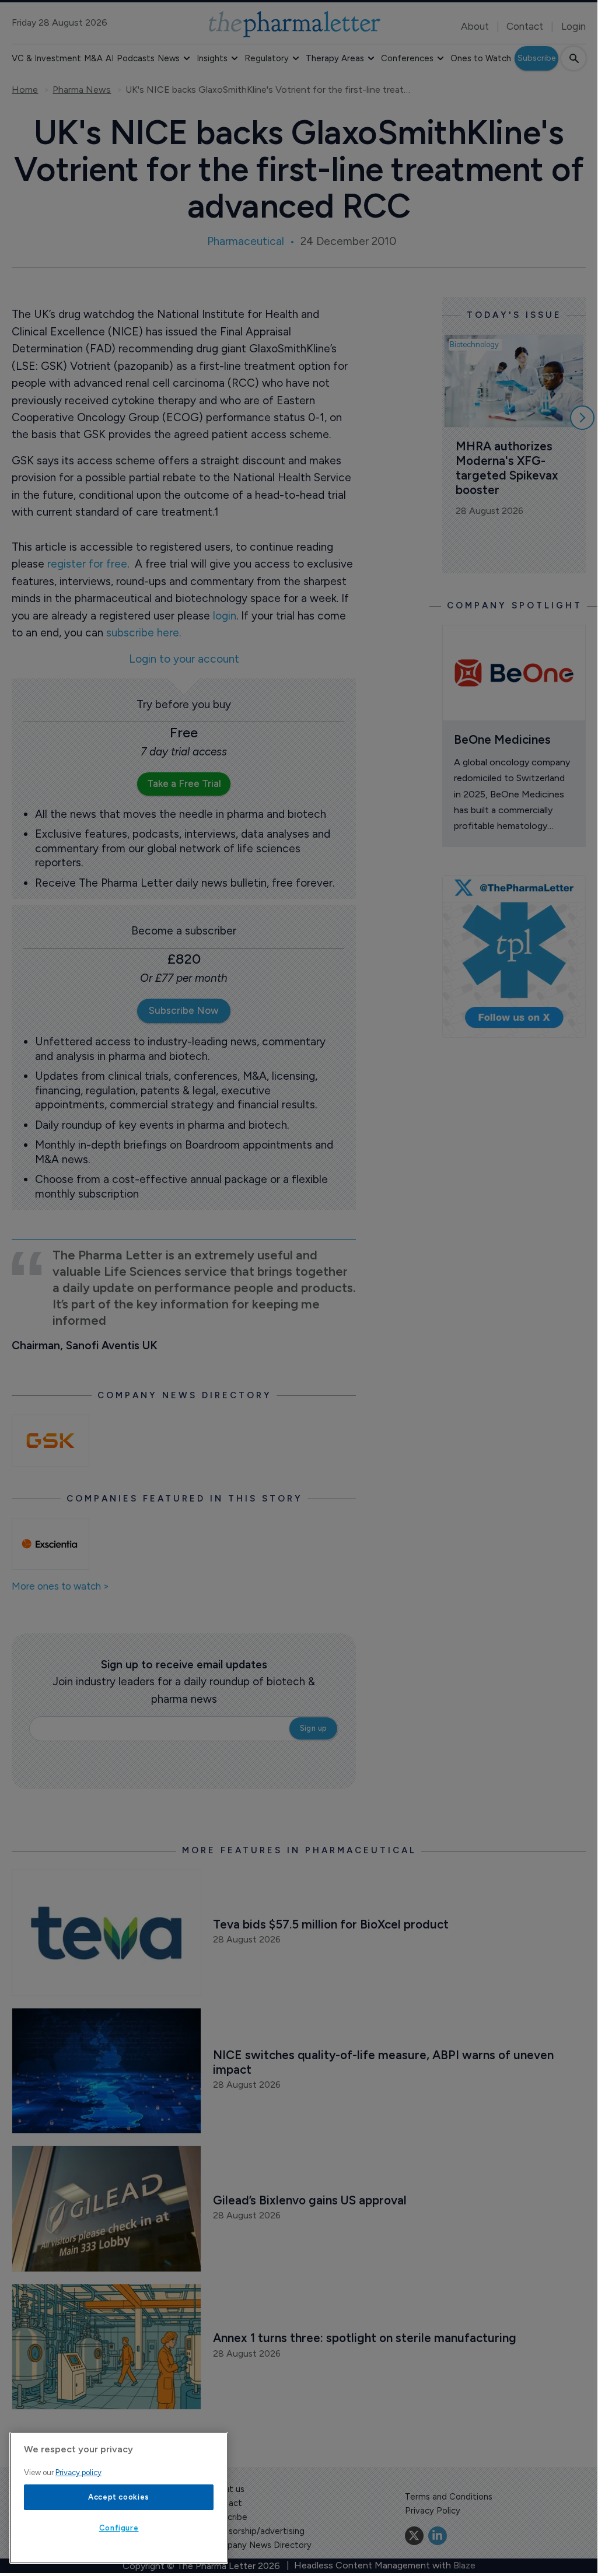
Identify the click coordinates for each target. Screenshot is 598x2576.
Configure (119, 2528)
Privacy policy (78, 2472)
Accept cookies (119, 2497)
